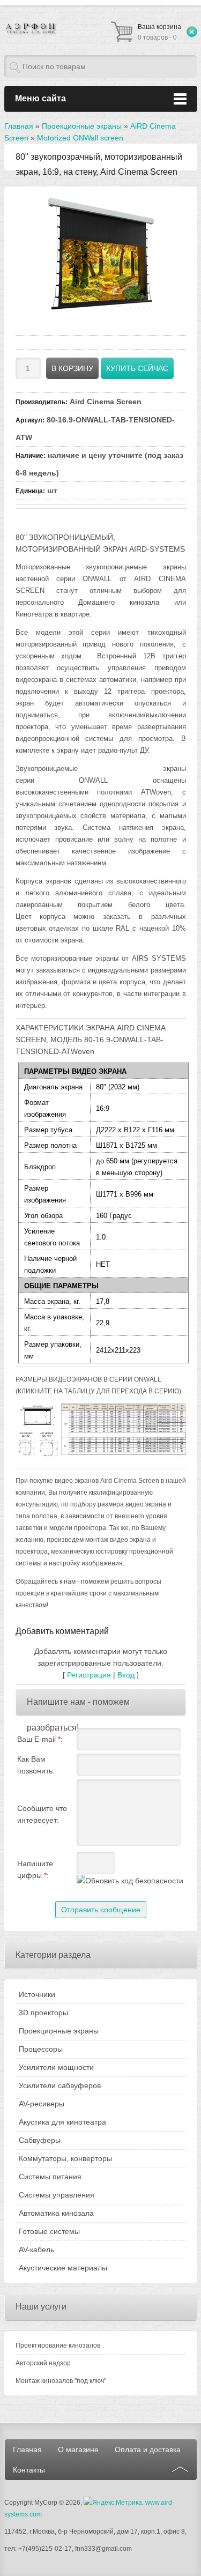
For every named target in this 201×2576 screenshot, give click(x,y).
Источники (37, 1994)
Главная (27, 2449)
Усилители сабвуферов (60, 2085)
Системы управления (57, 2195)
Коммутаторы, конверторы (65, 2158)
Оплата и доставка (148, 2449)
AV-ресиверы (42, 2104)
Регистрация (89, 1675)
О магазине (78, 2449)
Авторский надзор (43, 2363)
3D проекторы (43, 2013)
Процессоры (41, 2049)
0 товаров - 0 (159, 32)
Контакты (29, 2470)
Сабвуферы (40, 2140)
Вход (126, 1675)
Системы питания (50, 2177)
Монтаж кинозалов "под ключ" (61, 2381)
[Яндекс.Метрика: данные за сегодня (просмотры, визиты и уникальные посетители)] (113, 2503)
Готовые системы (49, 2231)
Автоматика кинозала (56, 2213)
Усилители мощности (56, 2067)
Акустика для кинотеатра (62, 2122)
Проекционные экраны (59, 2031)
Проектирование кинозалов (58, 2345)
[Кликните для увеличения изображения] (101, 254)
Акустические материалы (63, 2268)
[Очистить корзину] (192, 32)
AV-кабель (36, 2250)
